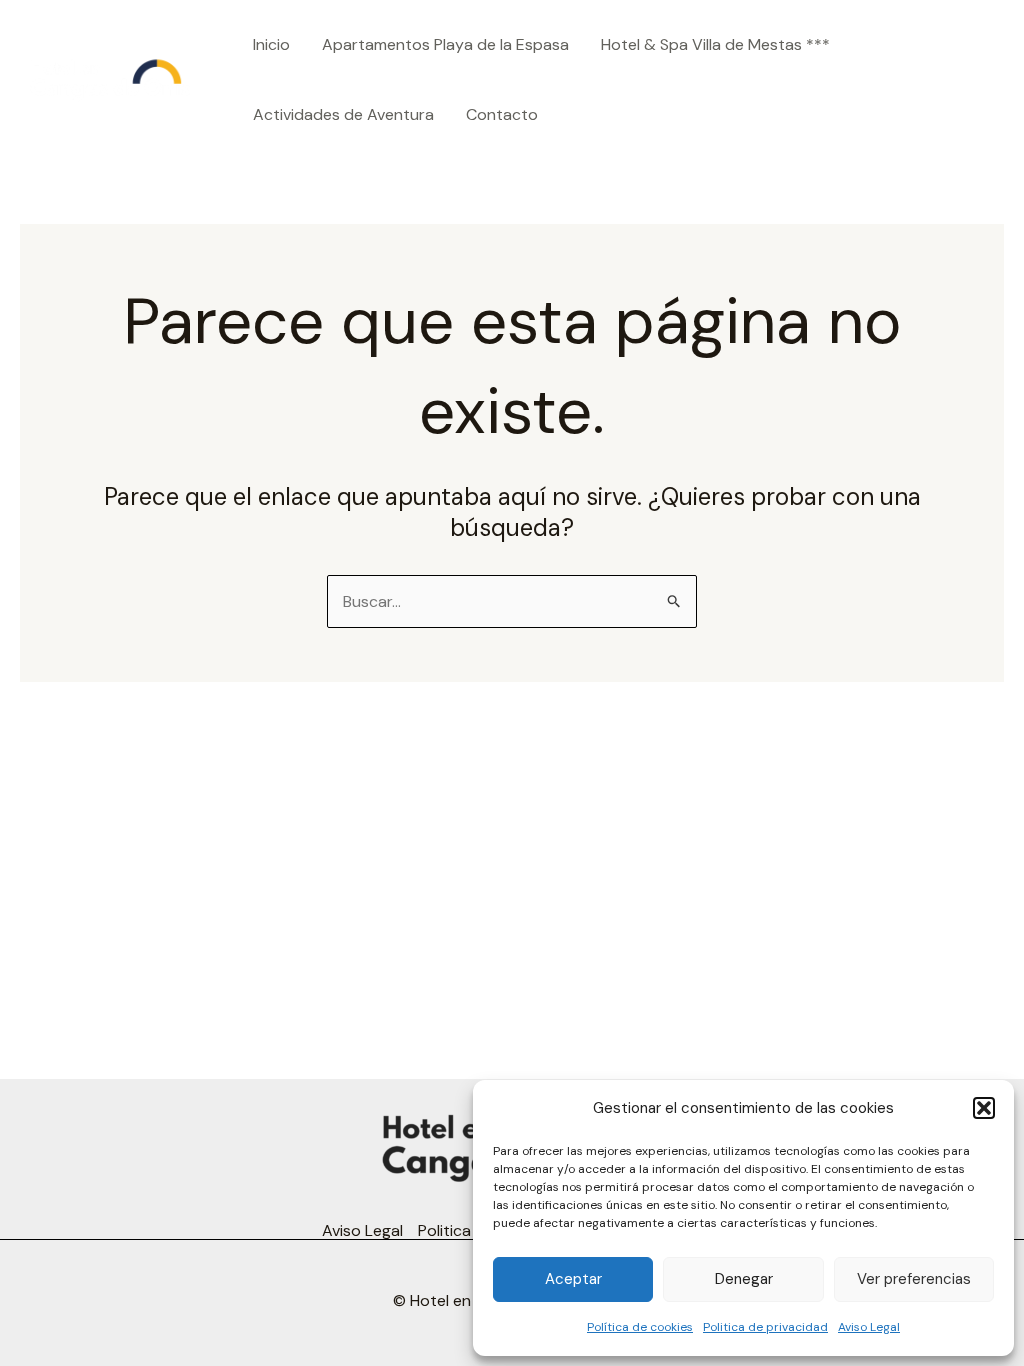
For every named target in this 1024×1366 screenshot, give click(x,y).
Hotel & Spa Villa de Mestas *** (715, 44)
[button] (984, 1108)
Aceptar (573, 1279)
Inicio (271, 44)
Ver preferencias (914, 1279)
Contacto (502, 114)
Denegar (744, 1279)
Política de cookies (640, 1327)
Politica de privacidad (765, 1327)
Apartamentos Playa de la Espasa (445, 44)
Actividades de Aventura (343, 114)
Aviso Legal (869, 1327)
